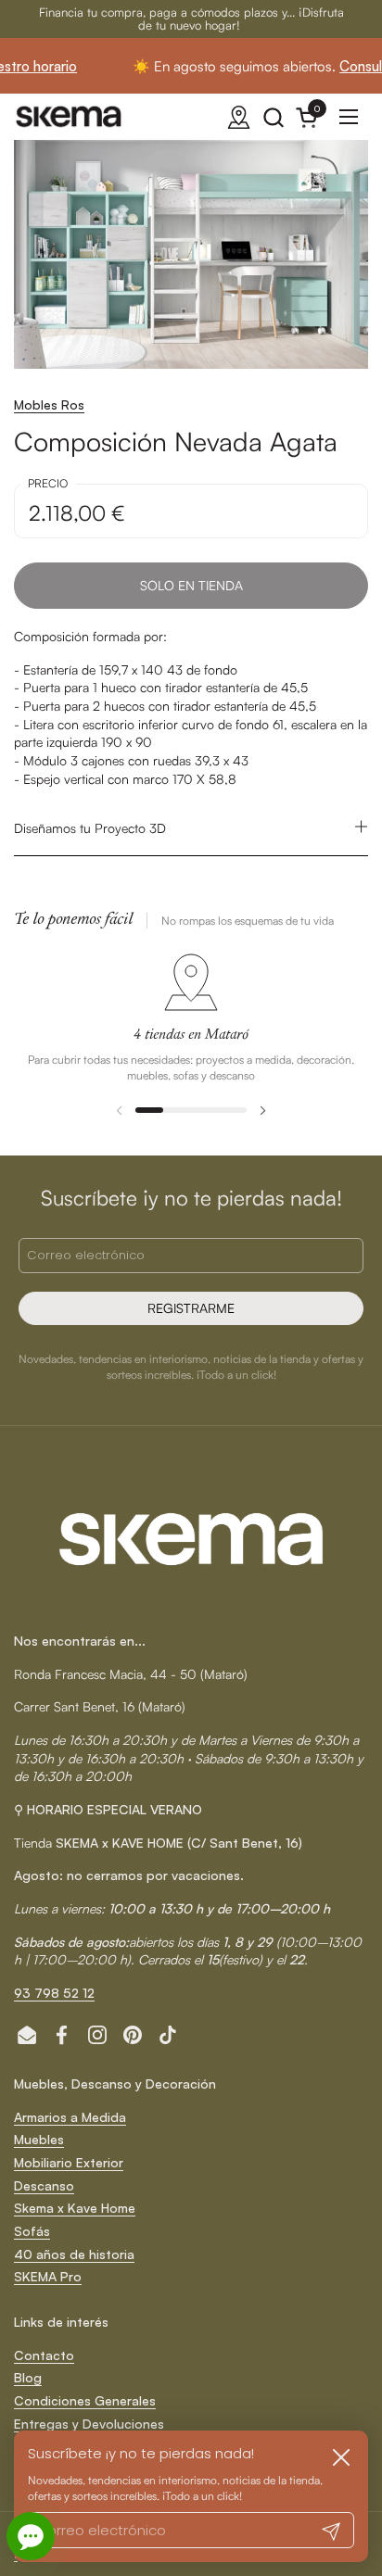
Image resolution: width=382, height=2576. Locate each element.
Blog (28, 2377)
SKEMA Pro (48, 2276)
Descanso (44, 2185)
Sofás (32, 2231)
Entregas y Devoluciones (89, 2424)
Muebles (39, 2139)
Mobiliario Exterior (69, 2162)
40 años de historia (74, 2254)
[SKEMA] (70, 117)
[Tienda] (239, 117)
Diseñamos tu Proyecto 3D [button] (90, 828)
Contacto (44, 2355)
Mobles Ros (49, 404)
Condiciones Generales (85, 2400)
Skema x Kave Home (75, 2208)
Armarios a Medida (70, 2117)
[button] (273, 117)
